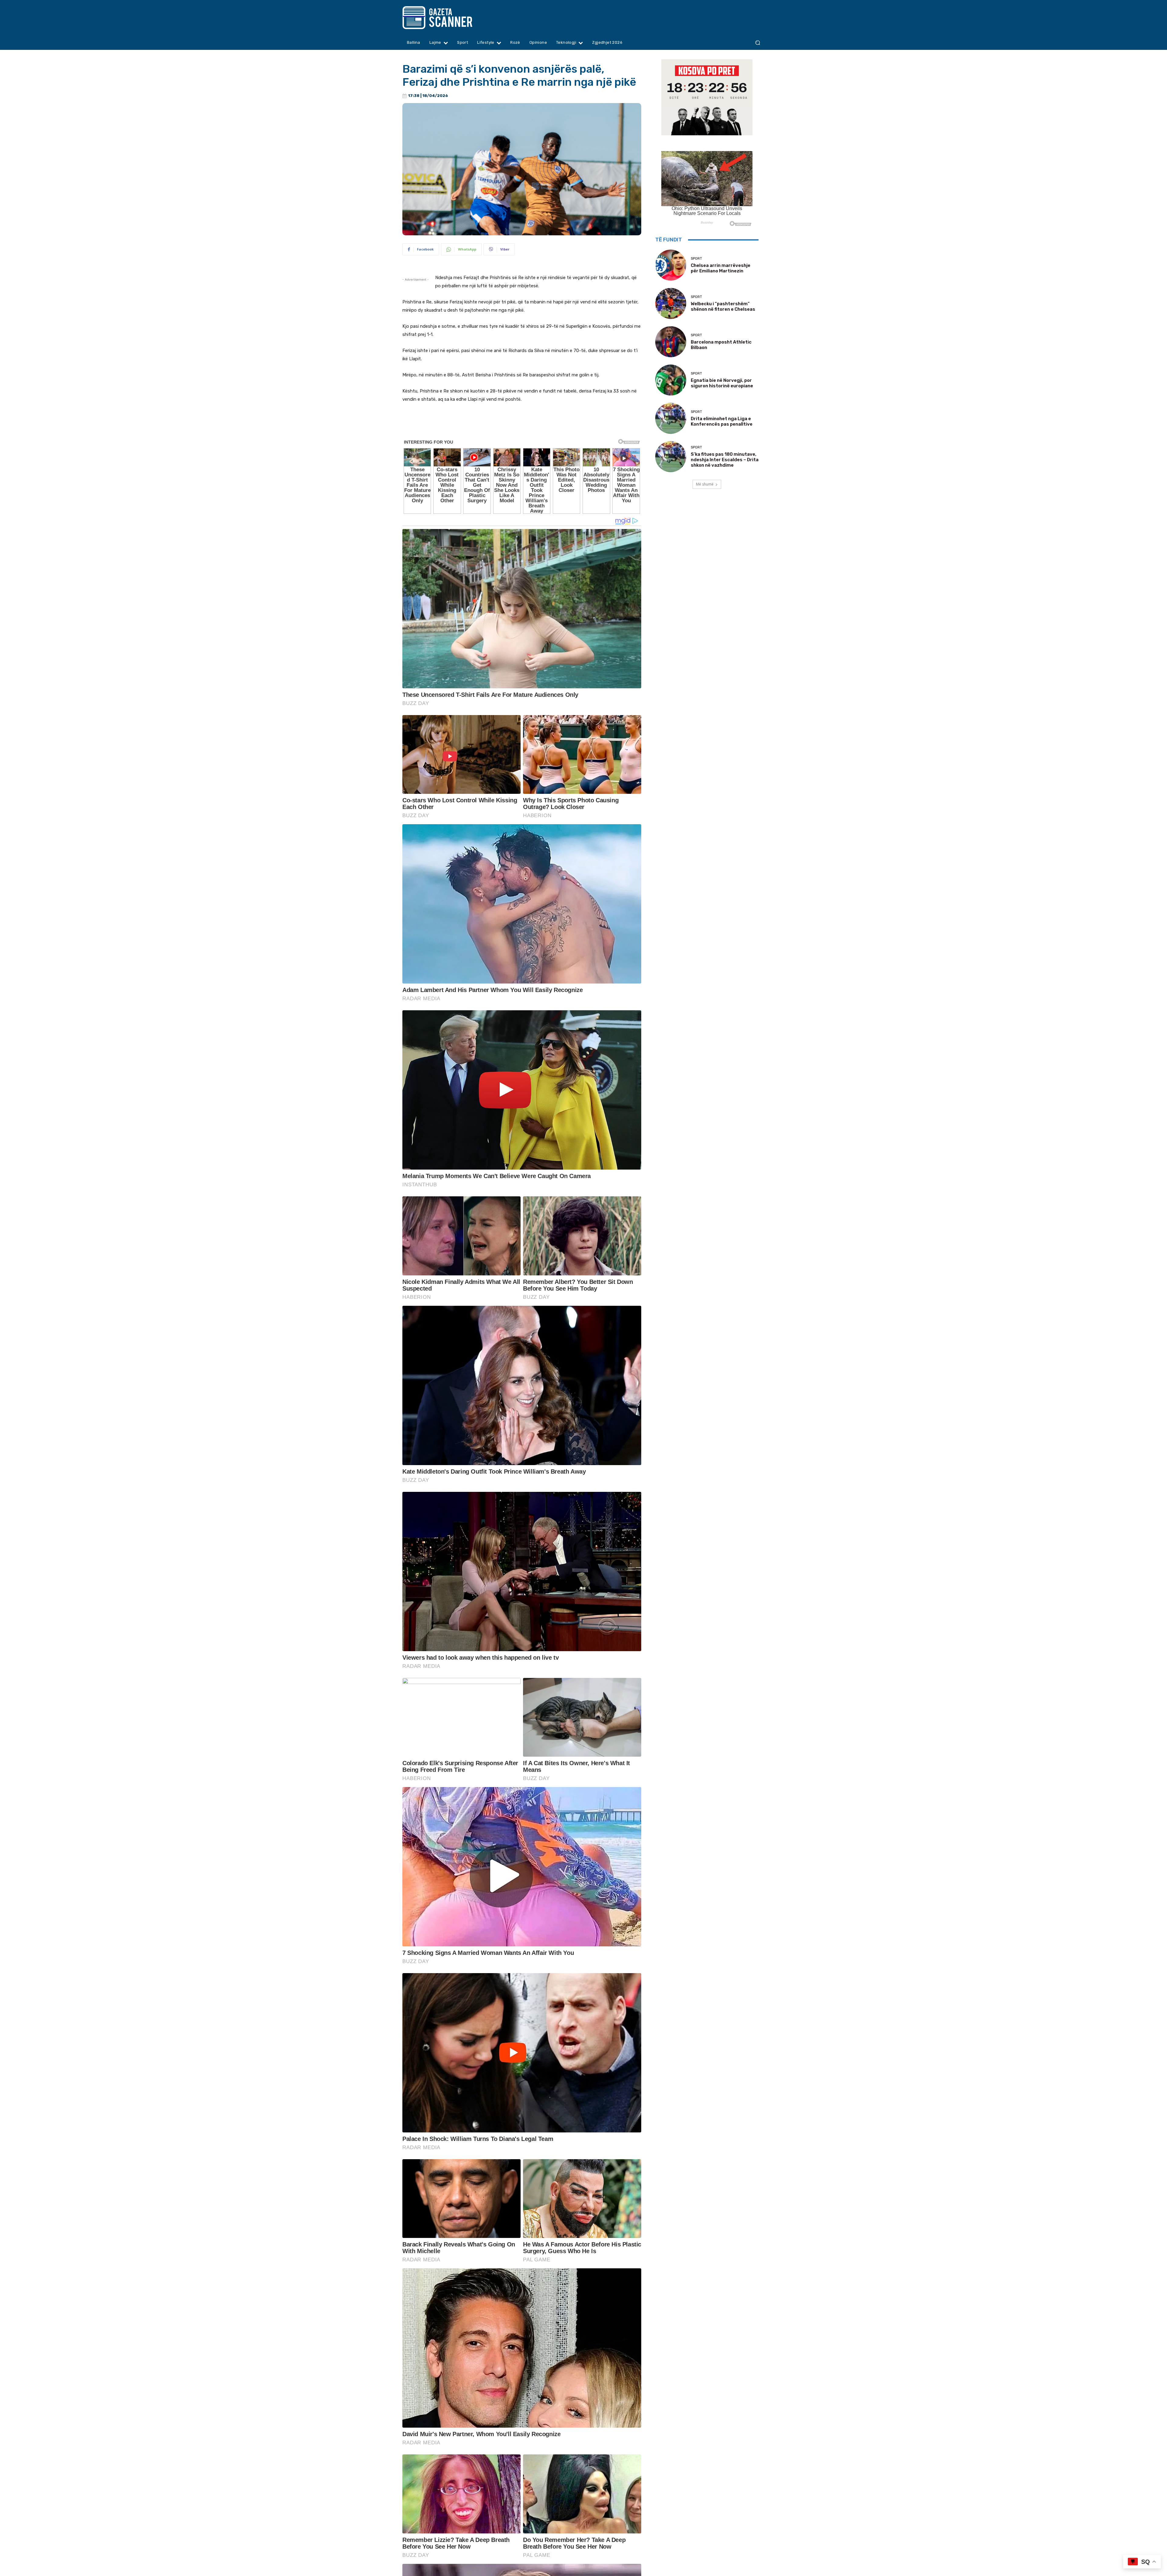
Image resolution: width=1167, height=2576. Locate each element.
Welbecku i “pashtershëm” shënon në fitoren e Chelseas (723, 306)
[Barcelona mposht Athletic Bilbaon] (671, 342)
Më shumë (705, 484)
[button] (757, 43)
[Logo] (449, 18)
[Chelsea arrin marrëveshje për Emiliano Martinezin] (671, 265)
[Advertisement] (522, 425)
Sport (696, 259)
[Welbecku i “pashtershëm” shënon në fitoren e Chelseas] (671, 303)
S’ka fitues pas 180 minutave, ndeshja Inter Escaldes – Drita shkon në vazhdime (725, 460)
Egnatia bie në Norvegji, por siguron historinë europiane (722, 383)
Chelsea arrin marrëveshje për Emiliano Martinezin (721, 268)
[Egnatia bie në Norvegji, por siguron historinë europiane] (671, 380)
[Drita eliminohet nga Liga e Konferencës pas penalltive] (671, 418)
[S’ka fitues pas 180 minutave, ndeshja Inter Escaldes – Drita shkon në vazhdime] (671, 457)
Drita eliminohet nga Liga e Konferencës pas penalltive (722, 421)
